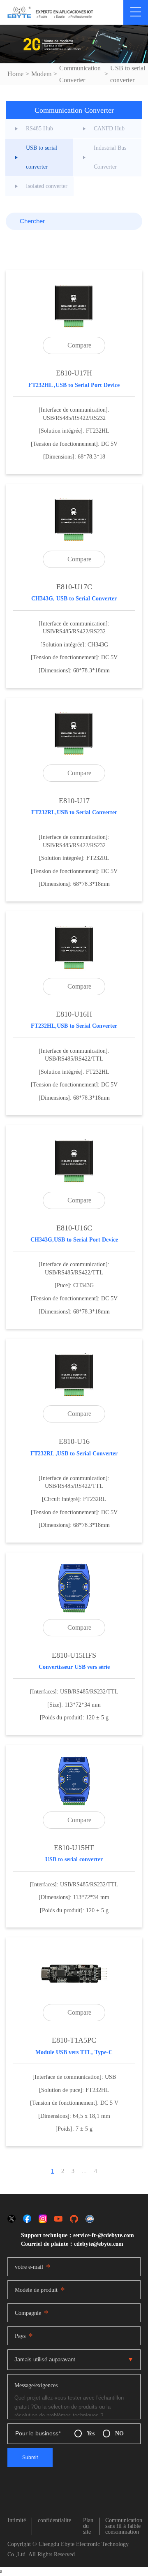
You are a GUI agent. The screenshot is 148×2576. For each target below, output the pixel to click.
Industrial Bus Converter (110, 157)
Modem (41, 74)
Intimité (17, 2520)
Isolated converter (47, 186)
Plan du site (88, 2526)
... (84, 2171)
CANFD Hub (109, 129)
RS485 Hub (39, 129)
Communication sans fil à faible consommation (124, 2526)
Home (15, 74)
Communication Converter (80, 74)
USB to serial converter (128, 74)
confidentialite (54, 2520)
